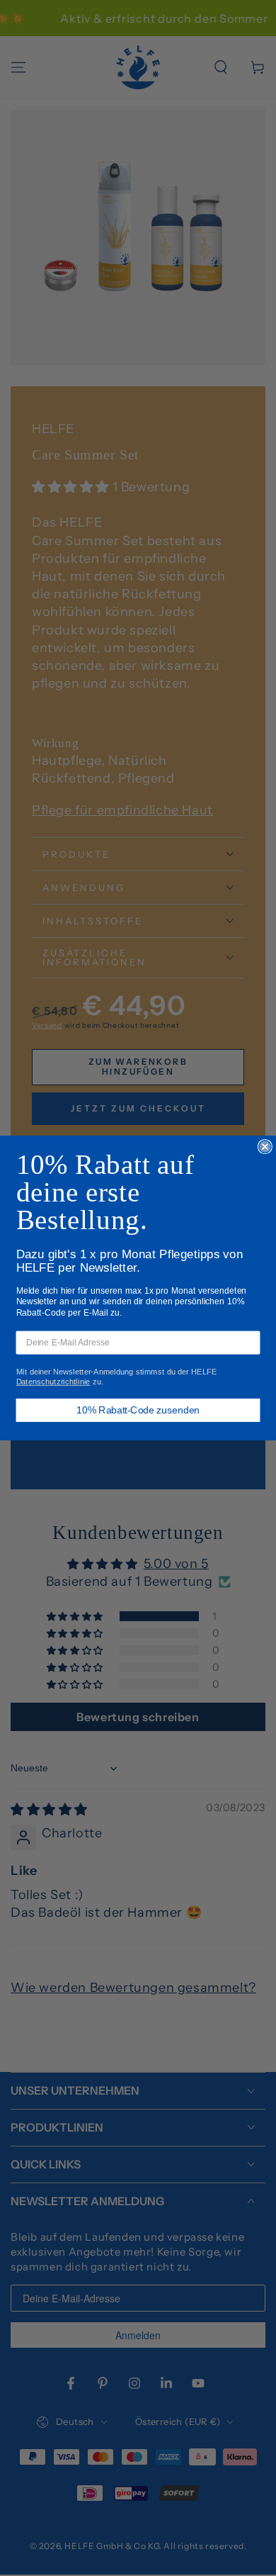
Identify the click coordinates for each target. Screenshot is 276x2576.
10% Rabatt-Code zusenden (138, 1410)
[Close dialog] (265, 1147)
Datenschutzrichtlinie (53, 1381)
